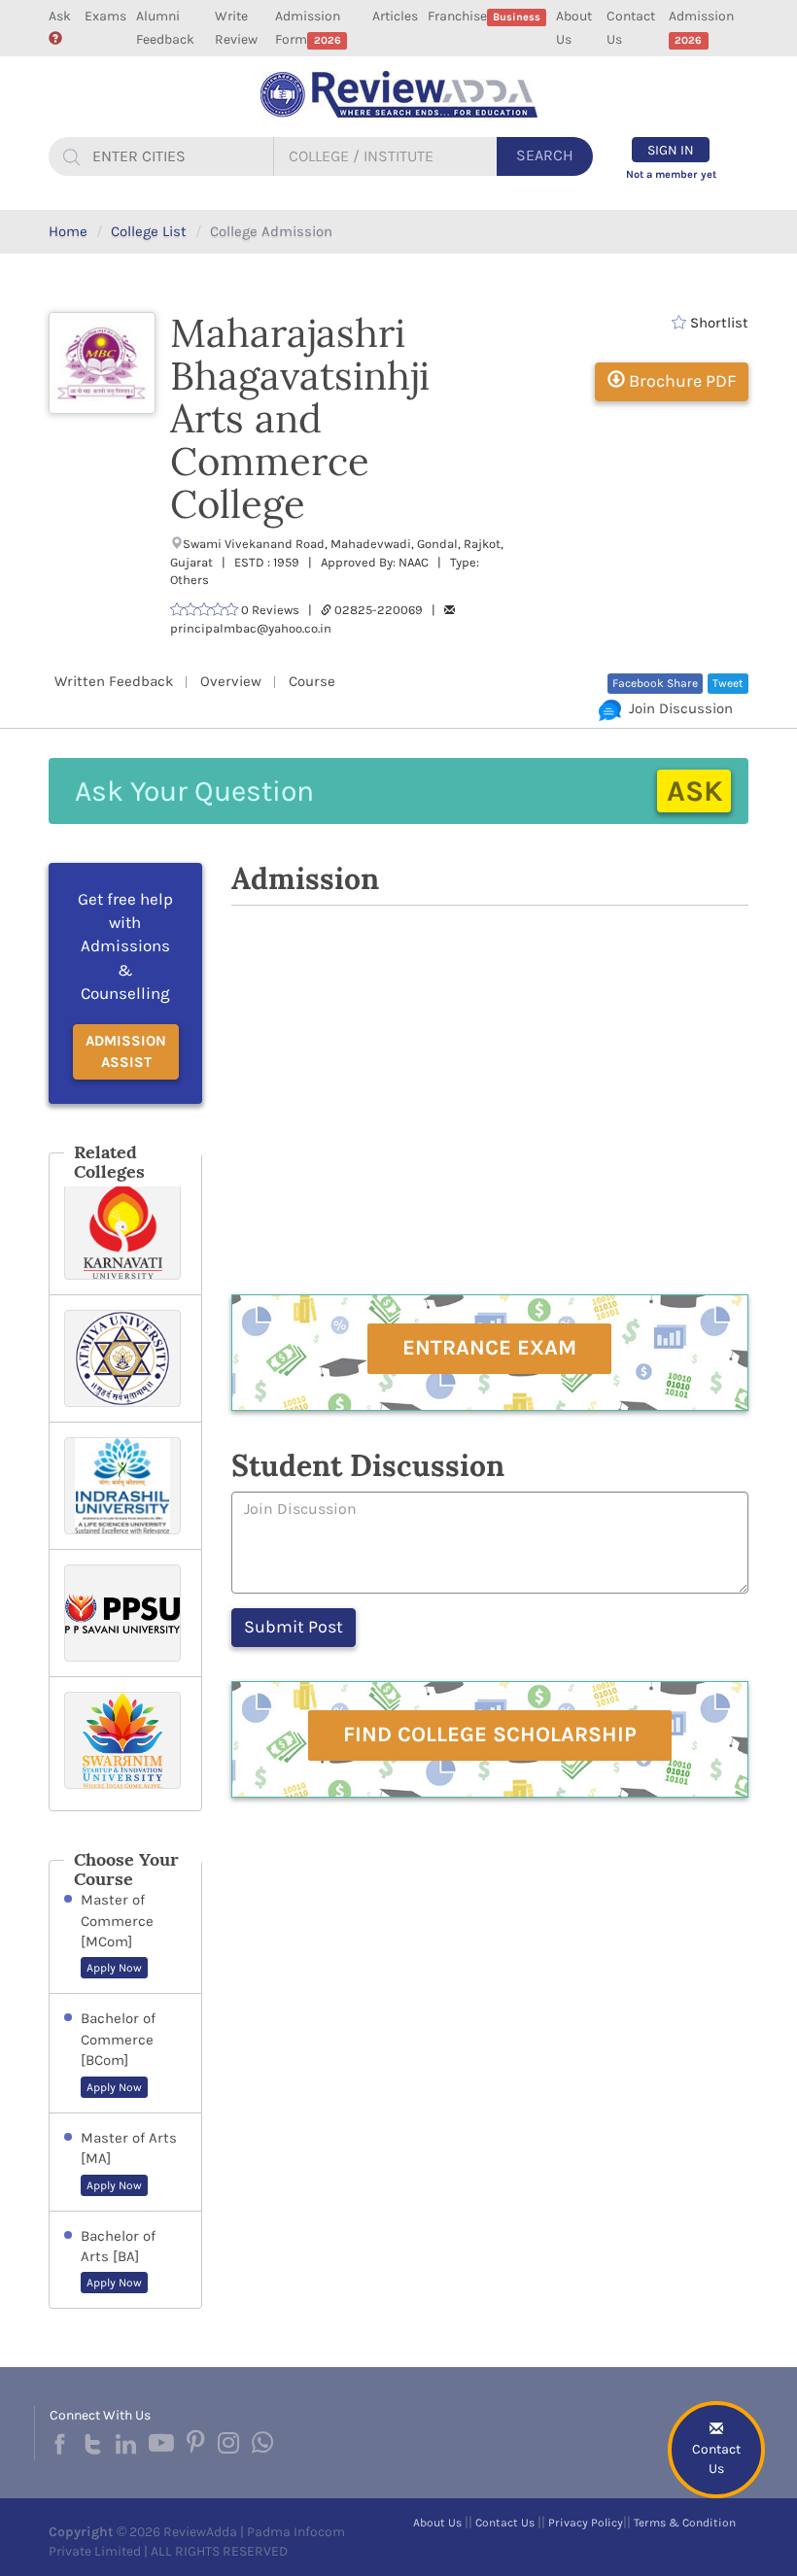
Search (545, 155)
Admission (701, 27)
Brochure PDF (680, 381)
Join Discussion (677, 708)
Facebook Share (655, 683)
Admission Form (308, 28)
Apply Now (114, 1968)
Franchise (484, 16)
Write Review (236, 28)
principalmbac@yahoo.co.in (251, 628)
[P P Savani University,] (125, 1613)
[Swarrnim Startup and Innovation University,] (125, 1744)
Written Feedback (114, 681)
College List (149, 231)
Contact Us (631, 28)
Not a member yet (671, 174)
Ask (60, 16)
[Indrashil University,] (125, 1486)
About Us (574, 28)
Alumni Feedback (165, 28)
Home (68, 231)
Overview (231, 681)
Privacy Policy (586, 2523)
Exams (105, 16)
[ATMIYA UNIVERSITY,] (125, 1358)
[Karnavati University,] (125, 1231)
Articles (395, 16)
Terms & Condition (685, 2523)
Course (312, 681)
